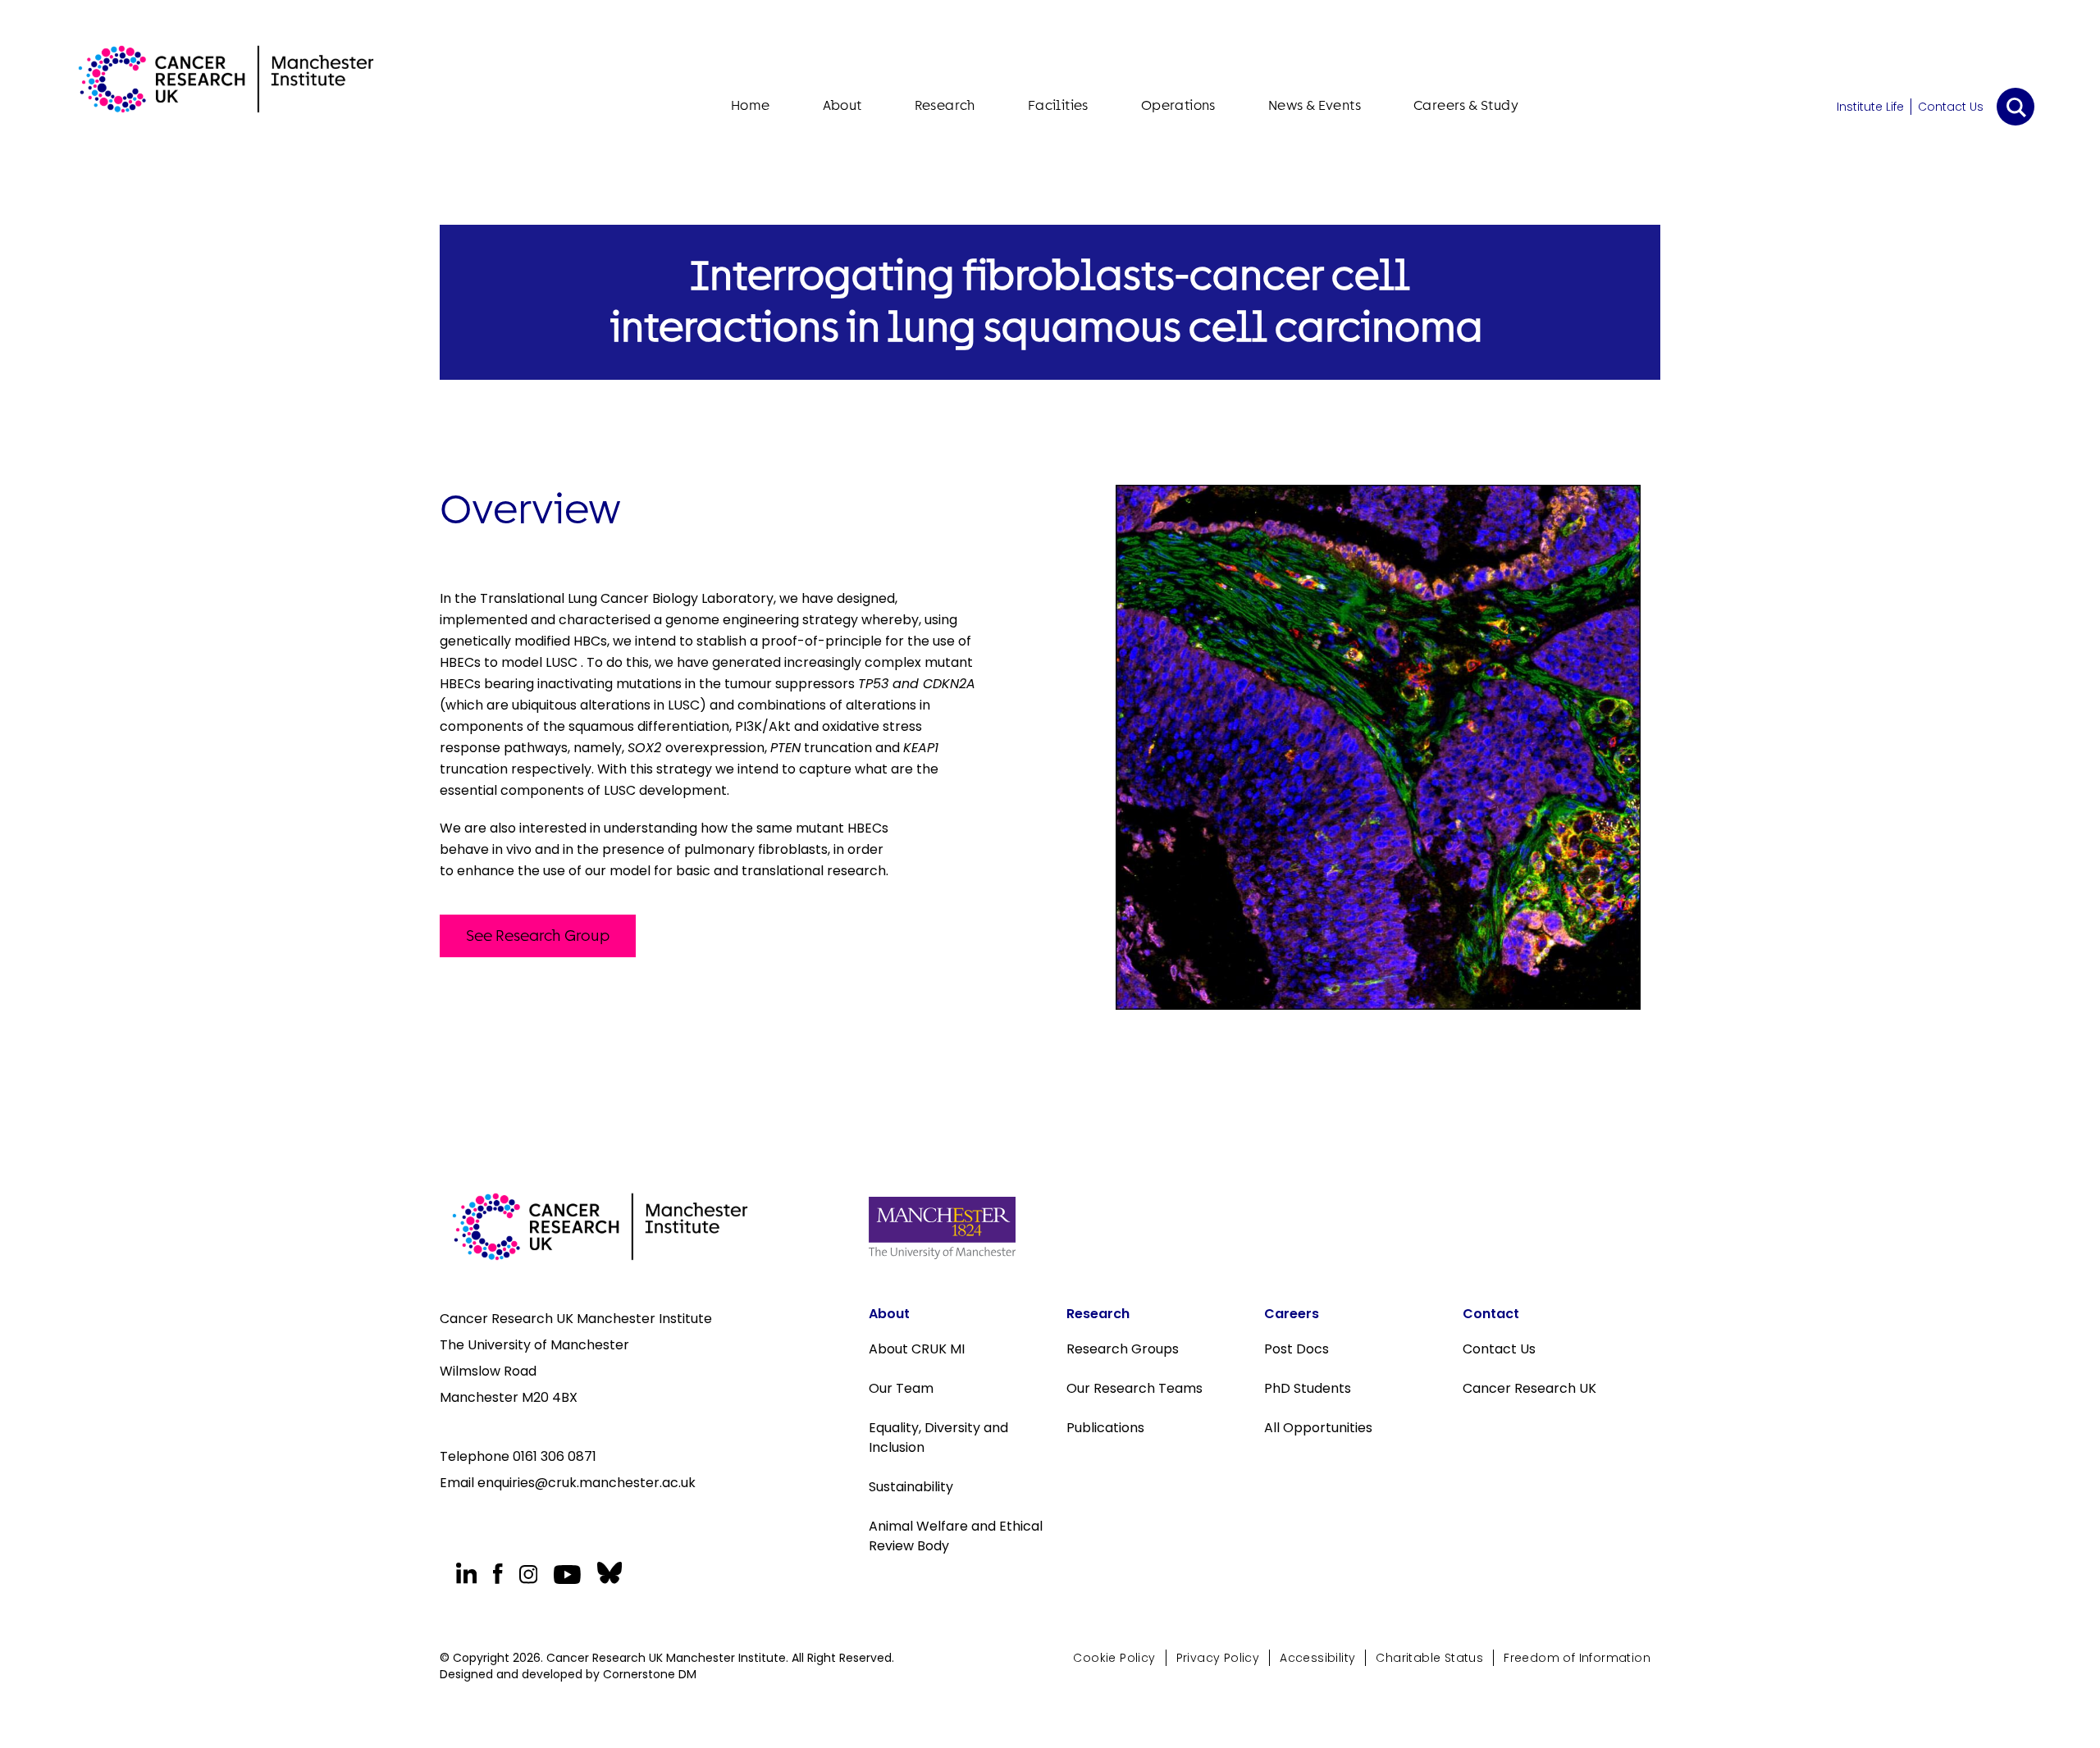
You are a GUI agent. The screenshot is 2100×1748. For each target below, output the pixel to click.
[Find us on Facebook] (498, 1574)
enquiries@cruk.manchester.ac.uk (587, 1483)
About (842, 105)
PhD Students (1308, 1388)
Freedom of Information (1577, 1658)
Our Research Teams (1134, 1388)
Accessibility (1317, 1658)
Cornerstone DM (650, 1674)
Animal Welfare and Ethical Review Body (956, 1536)
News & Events (1315, 105)
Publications (1105, 1428)
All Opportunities (1318, 1428)
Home (751, 105)
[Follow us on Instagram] (528, 1574)
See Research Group (538, 936)
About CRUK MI (917, 1349)
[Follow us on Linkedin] (466, 1573)
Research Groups (1123, 1349)
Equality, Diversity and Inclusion (938, 1438)
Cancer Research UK (1529, 1388)
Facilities (1058, 105)
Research (945, 105)
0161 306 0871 (555, 1456)
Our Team (901, 1388)
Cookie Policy (1114, 1658)
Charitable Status (1429, 1658)
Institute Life (1870, 107)
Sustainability (911, 1487)
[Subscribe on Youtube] (567, 1575)
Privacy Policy (1218, 1658)
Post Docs (1297, 1349)
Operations (1178, 105)
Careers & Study (1466, 105)
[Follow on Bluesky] (607, 1573)
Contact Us (1951, 107)
